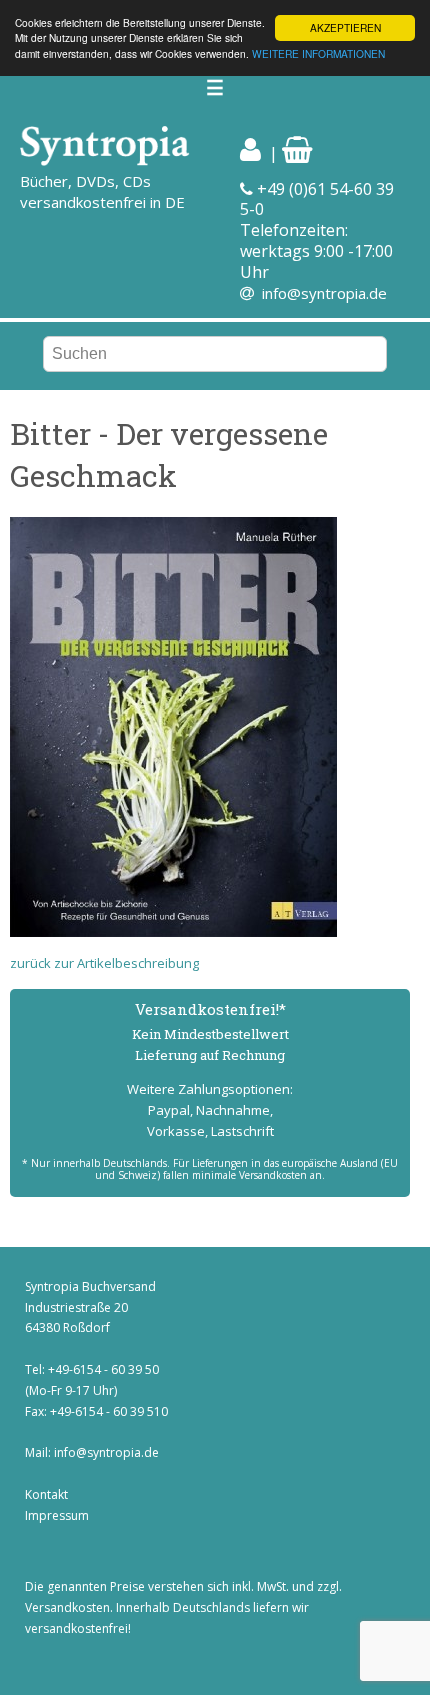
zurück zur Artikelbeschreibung (104, 963)
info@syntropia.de (324, 293)
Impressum (57, 1515)
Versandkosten (67, 1607)
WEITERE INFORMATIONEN (318, 53)
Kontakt (46, 1494)
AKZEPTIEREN (345, 27)
